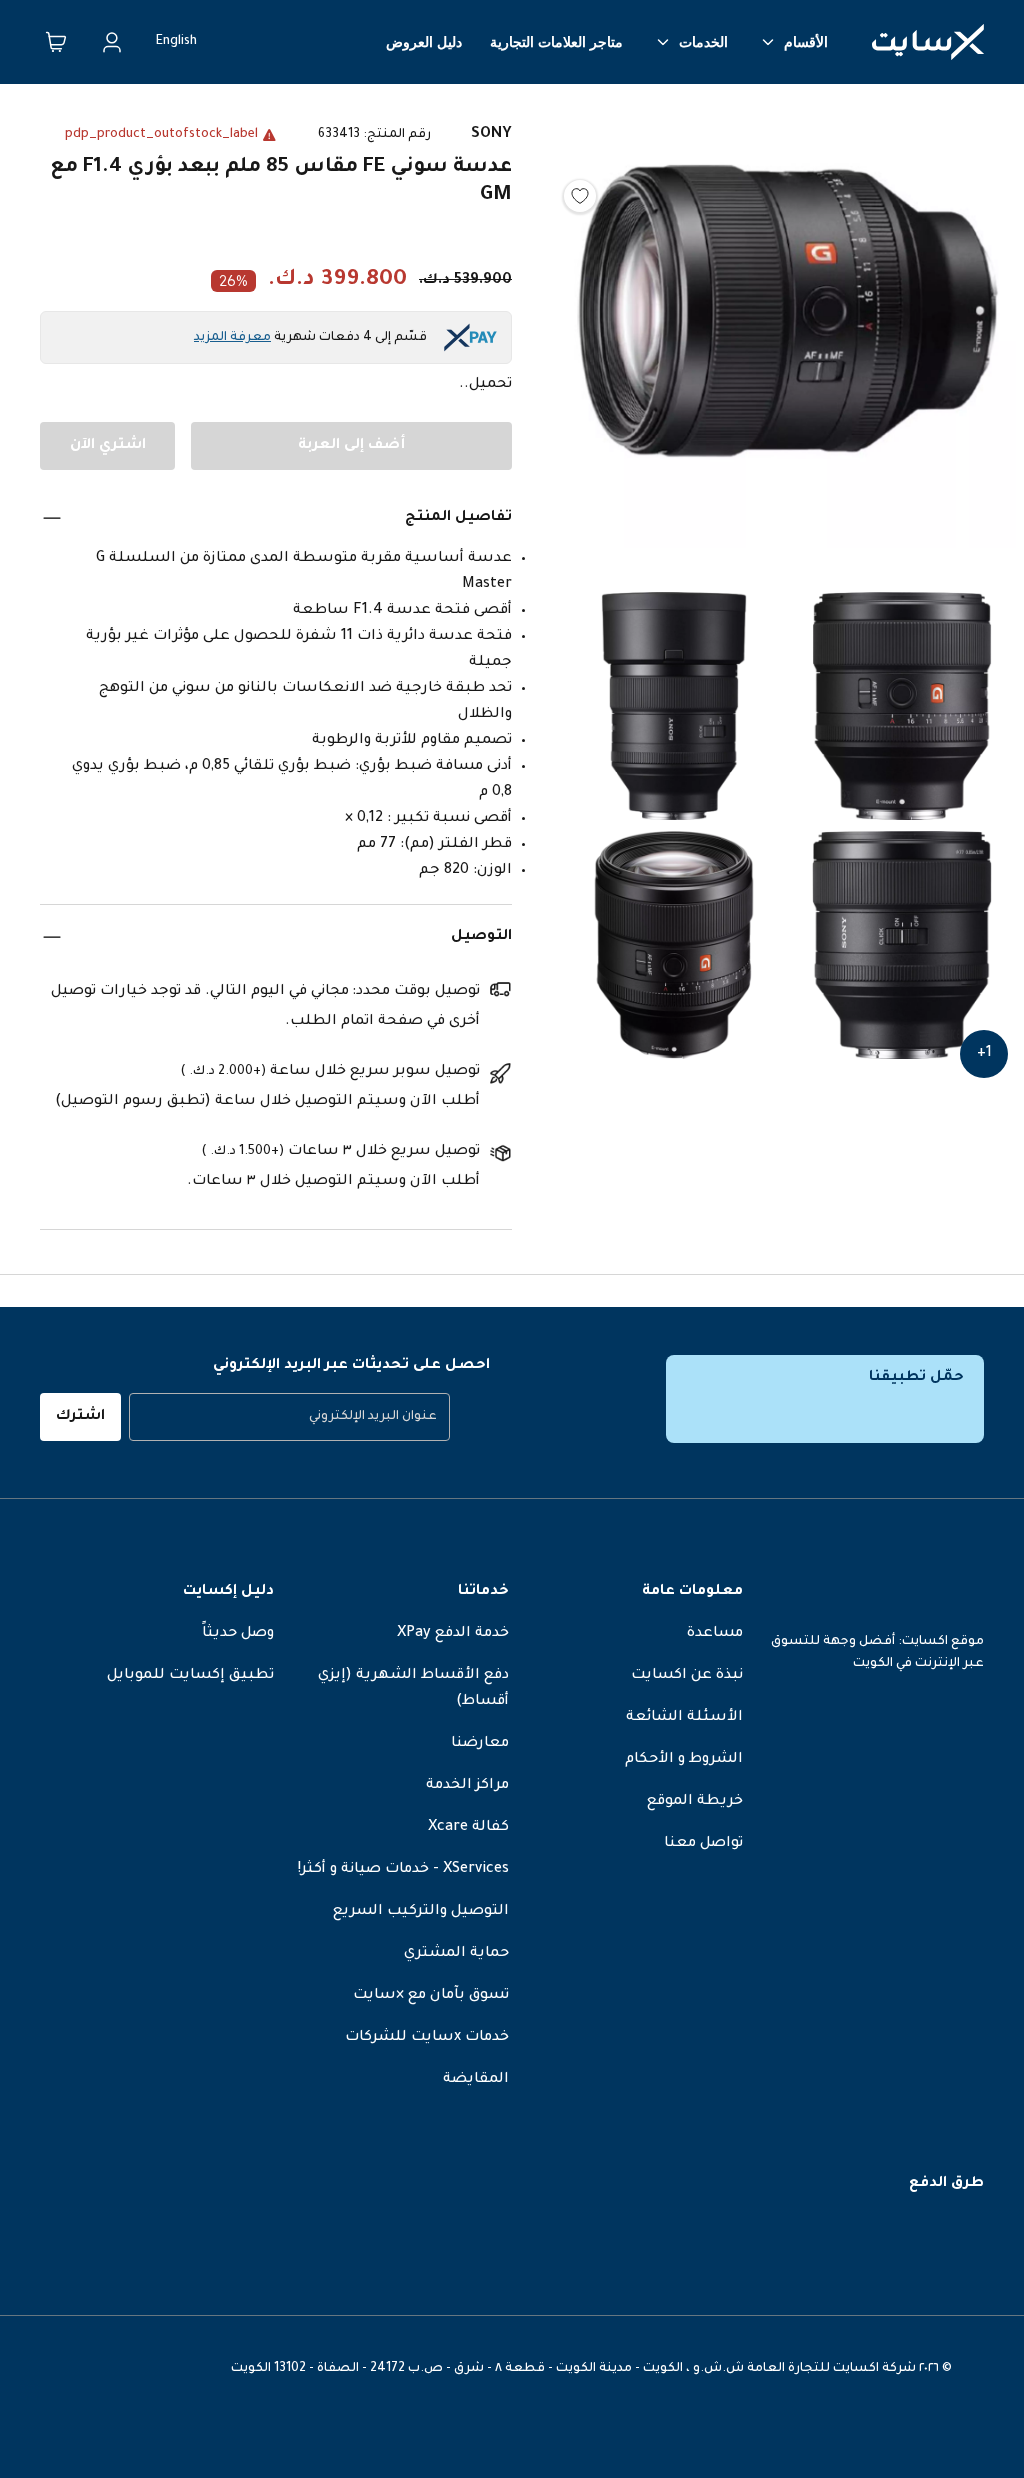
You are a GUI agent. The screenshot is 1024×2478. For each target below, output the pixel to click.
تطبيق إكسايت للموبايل (190, 1676)
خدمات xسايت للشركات (427, 2038)
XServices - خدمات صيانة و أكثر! (403, 1870)
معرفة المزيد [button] (232, 338)
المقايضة (476, 2080)
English (176, 42)
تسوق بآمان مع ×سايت (431, 1996)
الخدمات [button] (703, 42)
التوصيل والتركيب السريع (421, 1912)
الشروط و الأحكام (684, 1760)
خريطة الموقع (695, 1802)
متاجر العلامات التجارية (556, 42)
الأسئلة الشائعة (684, 1718)
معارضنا (480, 1744)
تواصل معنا (703, 1844)
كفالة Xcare (468, 1828)
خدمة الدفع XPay (453, 1634)
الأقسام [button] (806, 42)
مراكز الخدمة (467, 1786)
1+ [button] (984, 1054)
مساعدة (715, 1634)
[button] (788, 342)
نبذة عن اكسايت (687, 1676)
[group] (289, 1417)
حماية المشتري (456, 1954)
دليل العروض (424, 42)
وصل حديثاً (238, 1634)
